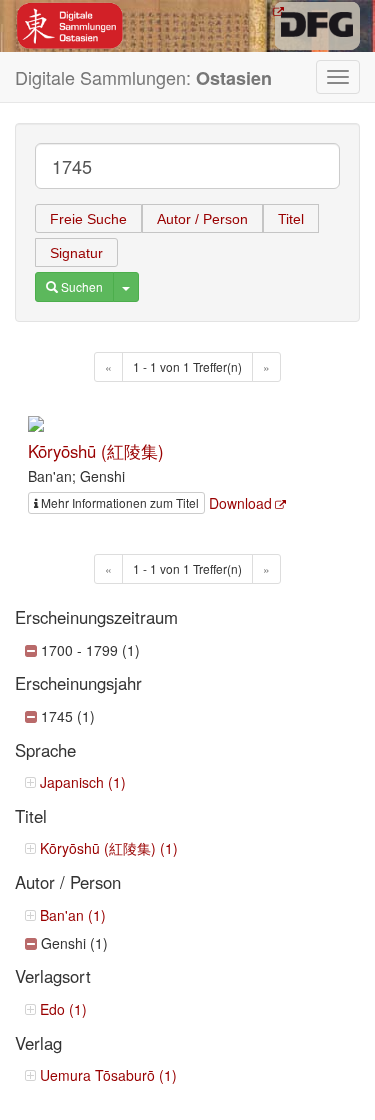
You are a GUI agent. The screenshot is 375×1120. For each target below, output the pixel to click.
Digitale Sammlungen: (143, 77)
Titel (291, 219)
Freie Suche (88, 219)
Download (240, 503)
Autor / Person (202, 219)
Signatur (76, 253)
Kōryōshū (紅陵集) (96, 451)
